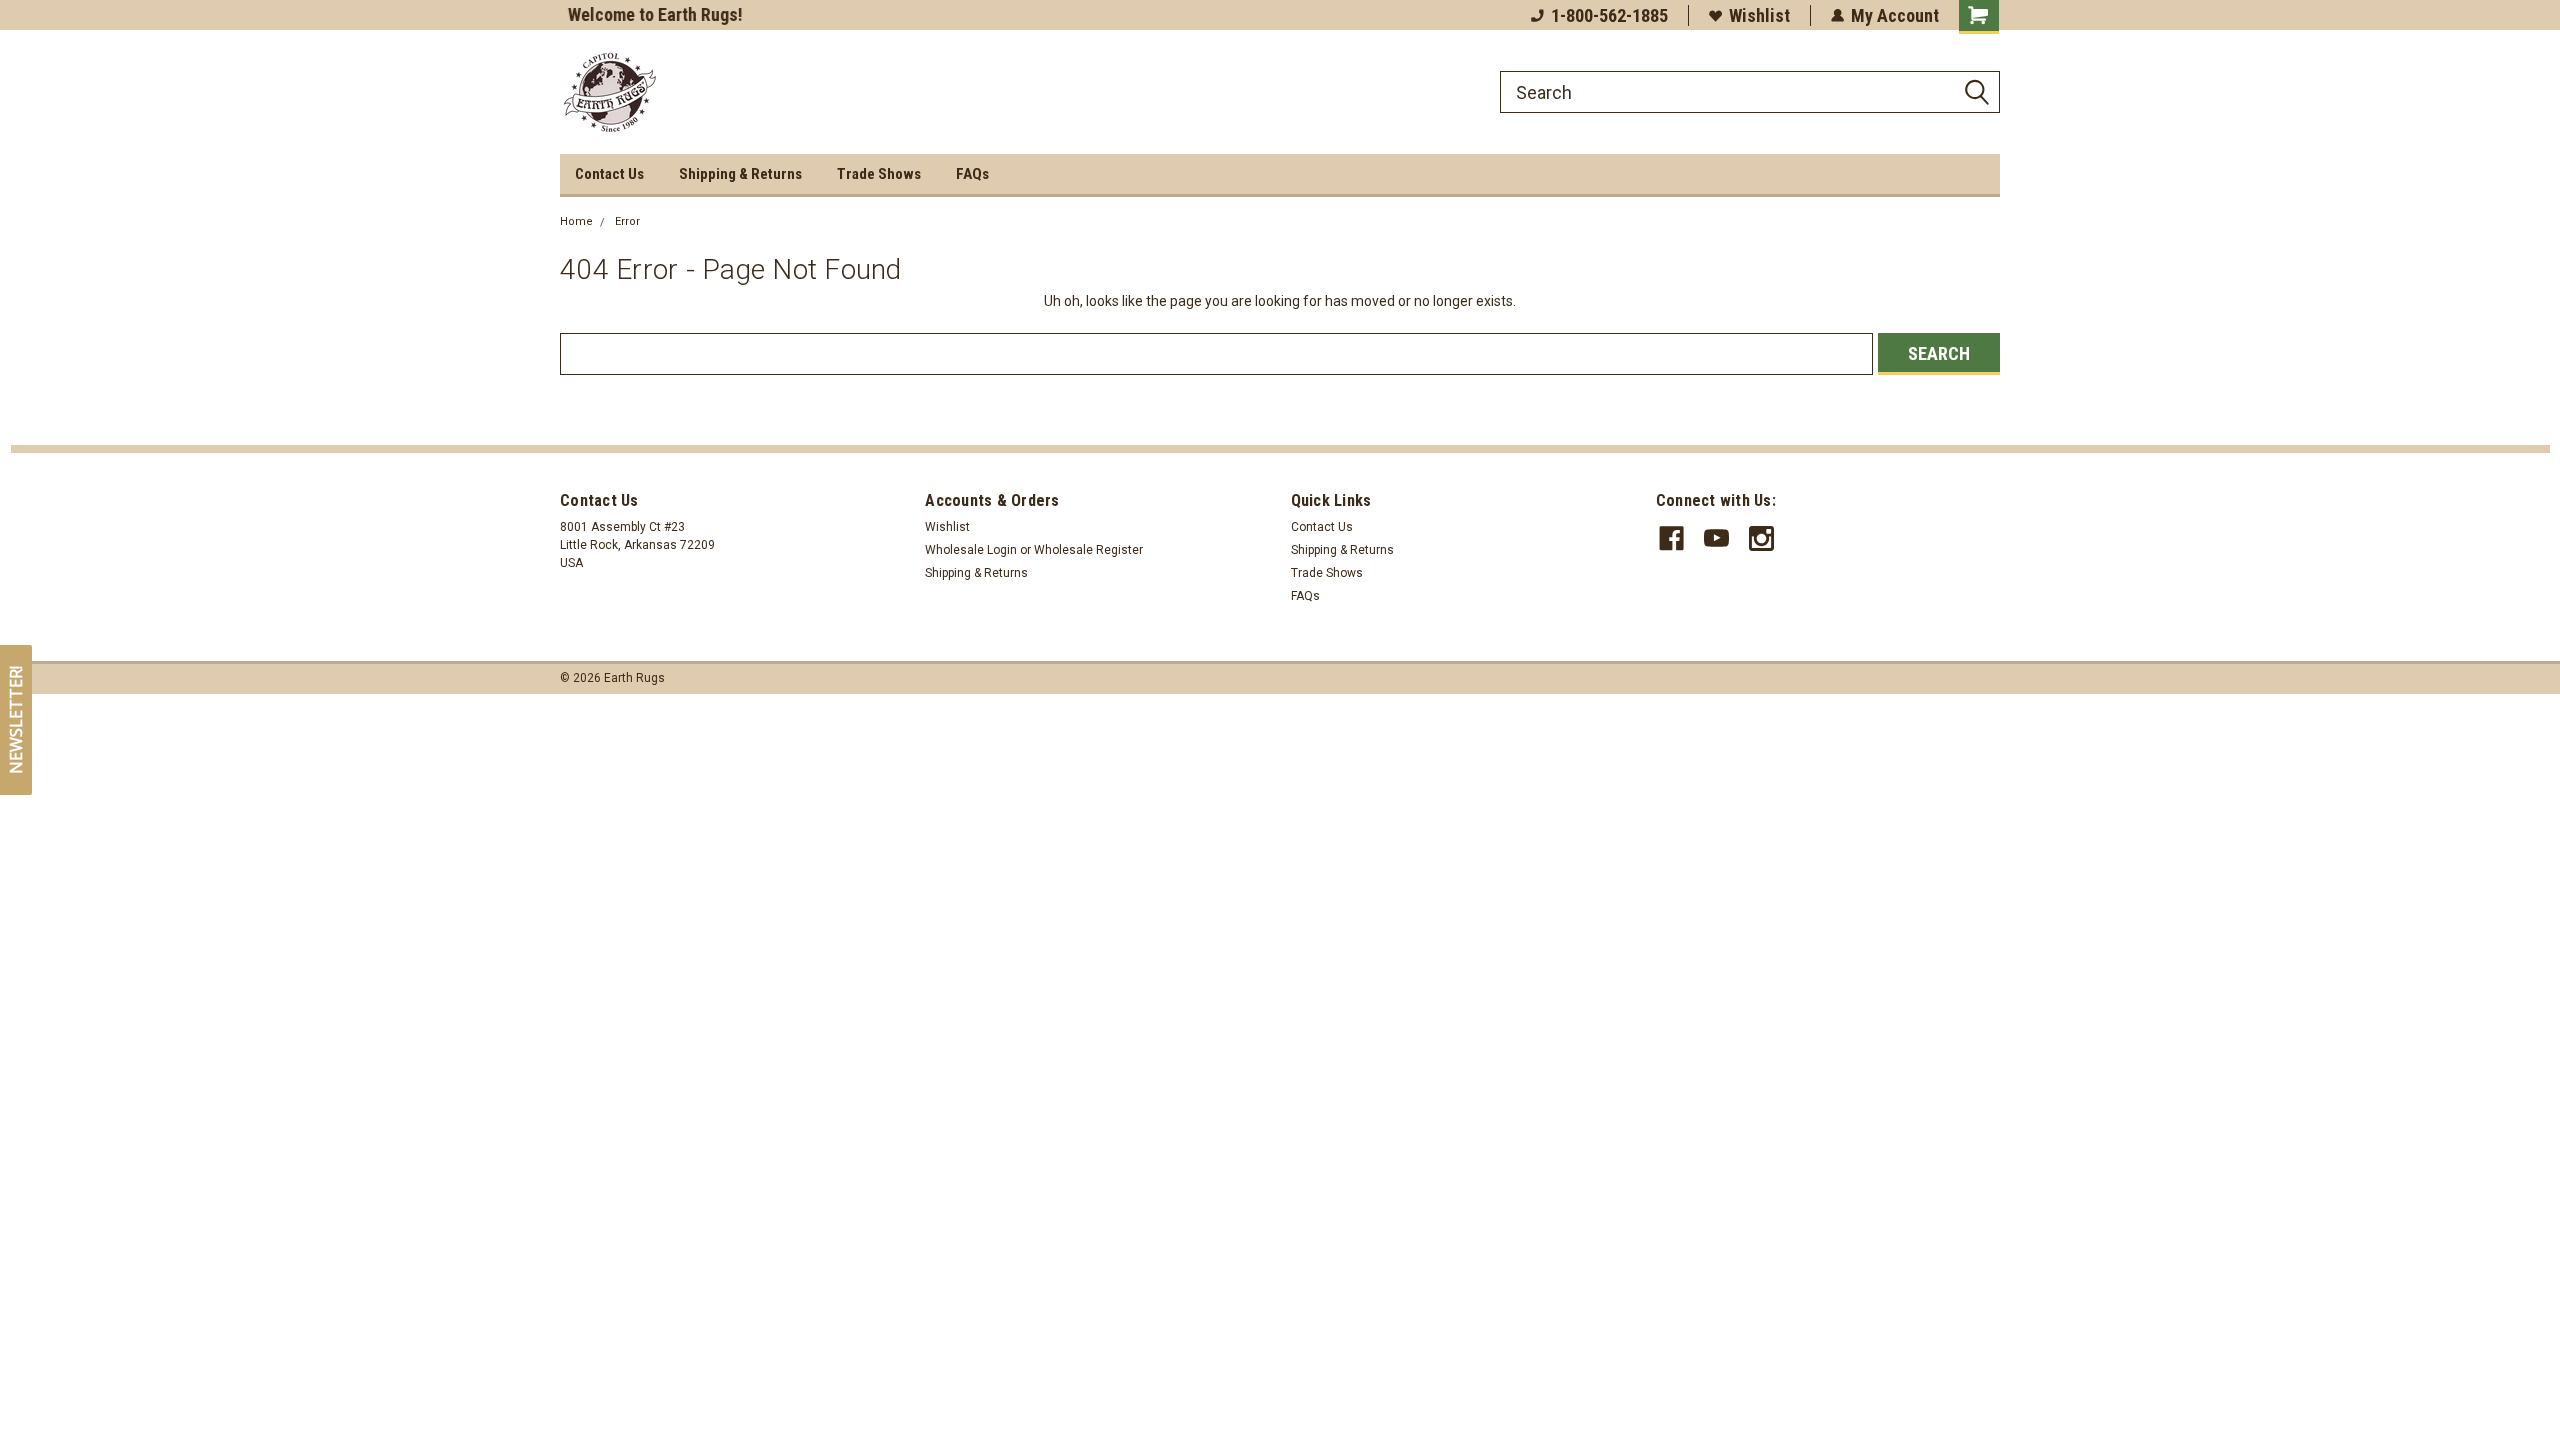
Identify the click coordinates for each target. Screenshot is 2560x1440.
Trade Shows (879, 174)
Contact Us (609, 174)
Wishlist (1759, 15)
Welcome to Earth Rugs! (647, 14)
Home (576, 221)
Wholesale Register (1088, 550)
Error (627, 221)
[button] (16, 720)
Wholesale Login (971, 550)
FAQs (972, 174)
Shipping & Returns (740, 174)
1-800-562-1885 (1609, 15)
